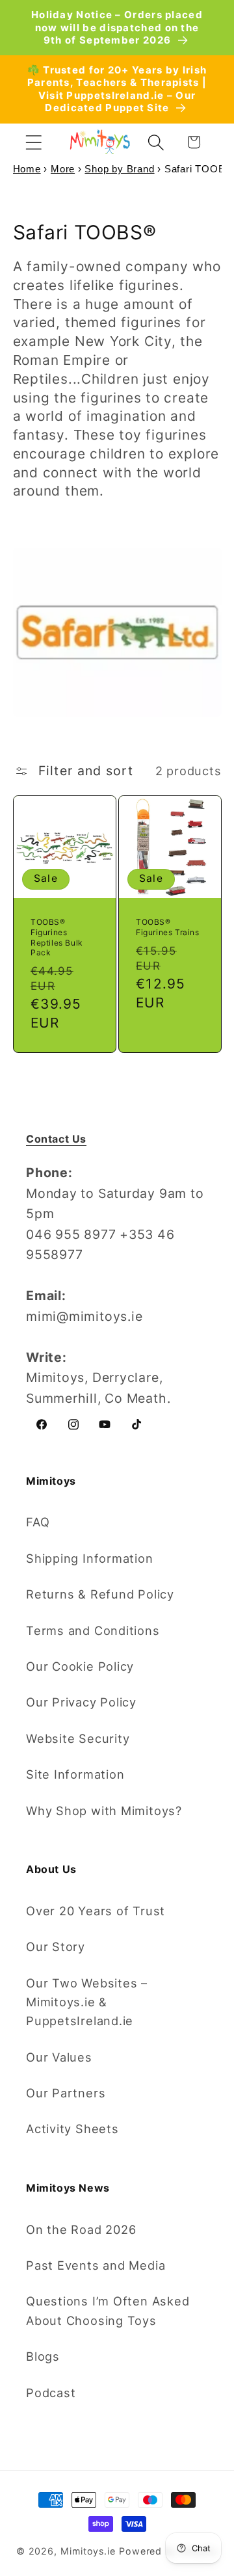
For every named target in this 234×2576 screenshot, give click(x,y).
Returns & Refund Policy (100, 1594)
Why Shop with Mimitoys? (104, 1811)
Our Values (59, 2057)
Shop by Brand (119, 169)
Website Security (78, 1738)
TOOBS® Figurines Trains (168, 927)
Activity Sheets (72, 2129)
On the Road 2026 (81, 2229)
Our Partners (66, 2093)
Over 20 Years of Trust (96, 1911)
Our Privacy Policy (81, 1702)
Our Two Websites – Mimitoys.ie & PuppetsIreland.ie (87, 2002)
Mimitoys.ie (88, 2551)
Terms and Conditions (93, 1630)
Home (27, 169)
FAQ (38, 1522)
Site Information (75, 1774)
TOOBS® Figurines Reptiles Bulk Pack (57, 937)
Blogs (43, 2356)
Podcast (51, 2393)
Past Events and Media (96, 2265)
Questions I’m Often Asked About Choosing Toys (108, 2310)
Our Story (56, 1946)
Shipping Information (90, 1558)
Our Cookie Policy (80, 1666)
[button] (33, 142)
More (63, 169)
